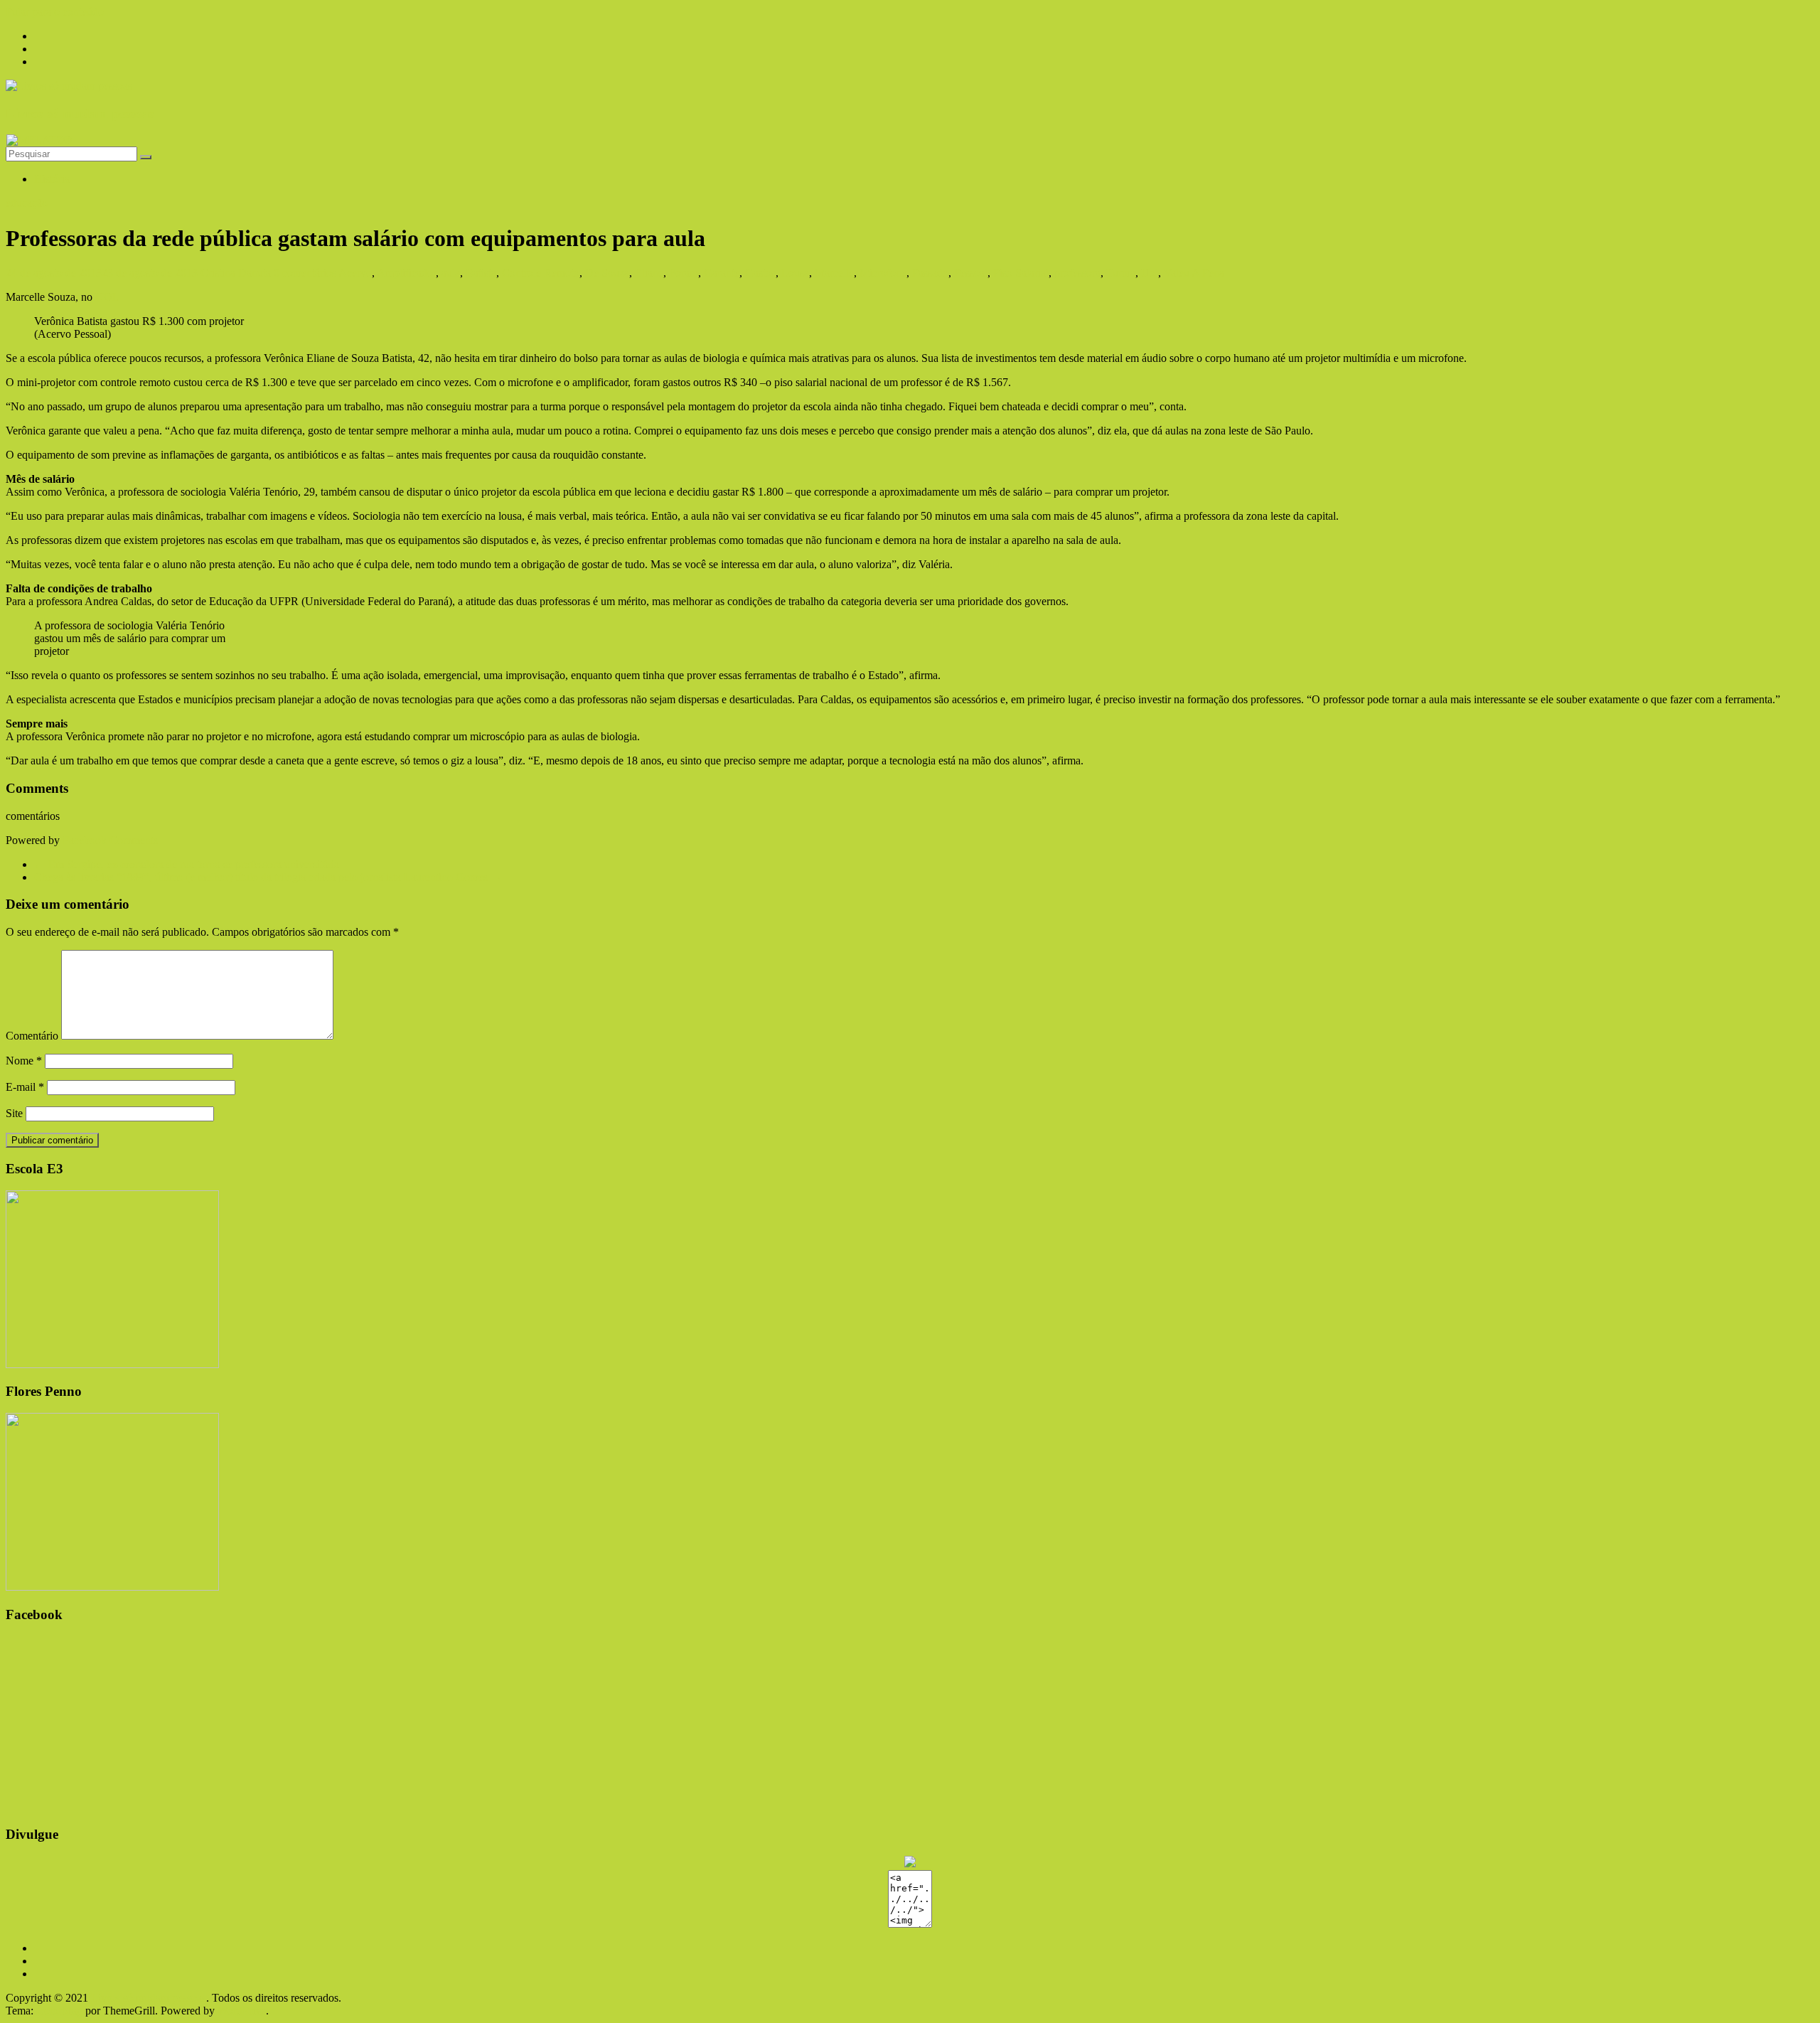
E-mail (25, 1087)
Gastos (760, 273)
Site (14, 1113)
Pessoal (971, 273)
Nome (24, 1061)
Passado (930, 273)
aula (451, 273)
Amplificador (406, 273)
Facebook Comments (110, 840)
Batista (481, 273)
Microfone (883, 273)
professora (1077, 273)
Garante (722, 273)
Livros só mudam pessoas (80, 113)
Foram (684, 273)
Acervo (355, 273)
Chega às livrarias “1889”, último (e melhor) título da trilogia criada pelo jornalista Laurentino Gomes (268, 877)
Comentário (32, 1036)
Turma (1121, 273)
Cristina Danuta (237, 273)
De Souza (607, 273)
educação (27, 203)
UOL (107, 297)
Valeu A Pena (1194, 273)
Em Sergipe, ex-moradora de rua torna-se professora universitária (187, 864)
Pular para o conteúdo (55, 12)
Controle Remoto (541, 273)
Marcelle (834, 273)
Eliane (649, 273)
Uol (1150, 273)
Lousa (795, 273)
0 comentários (305, 273)
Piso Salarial (1021, 273)
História (52, 179)
